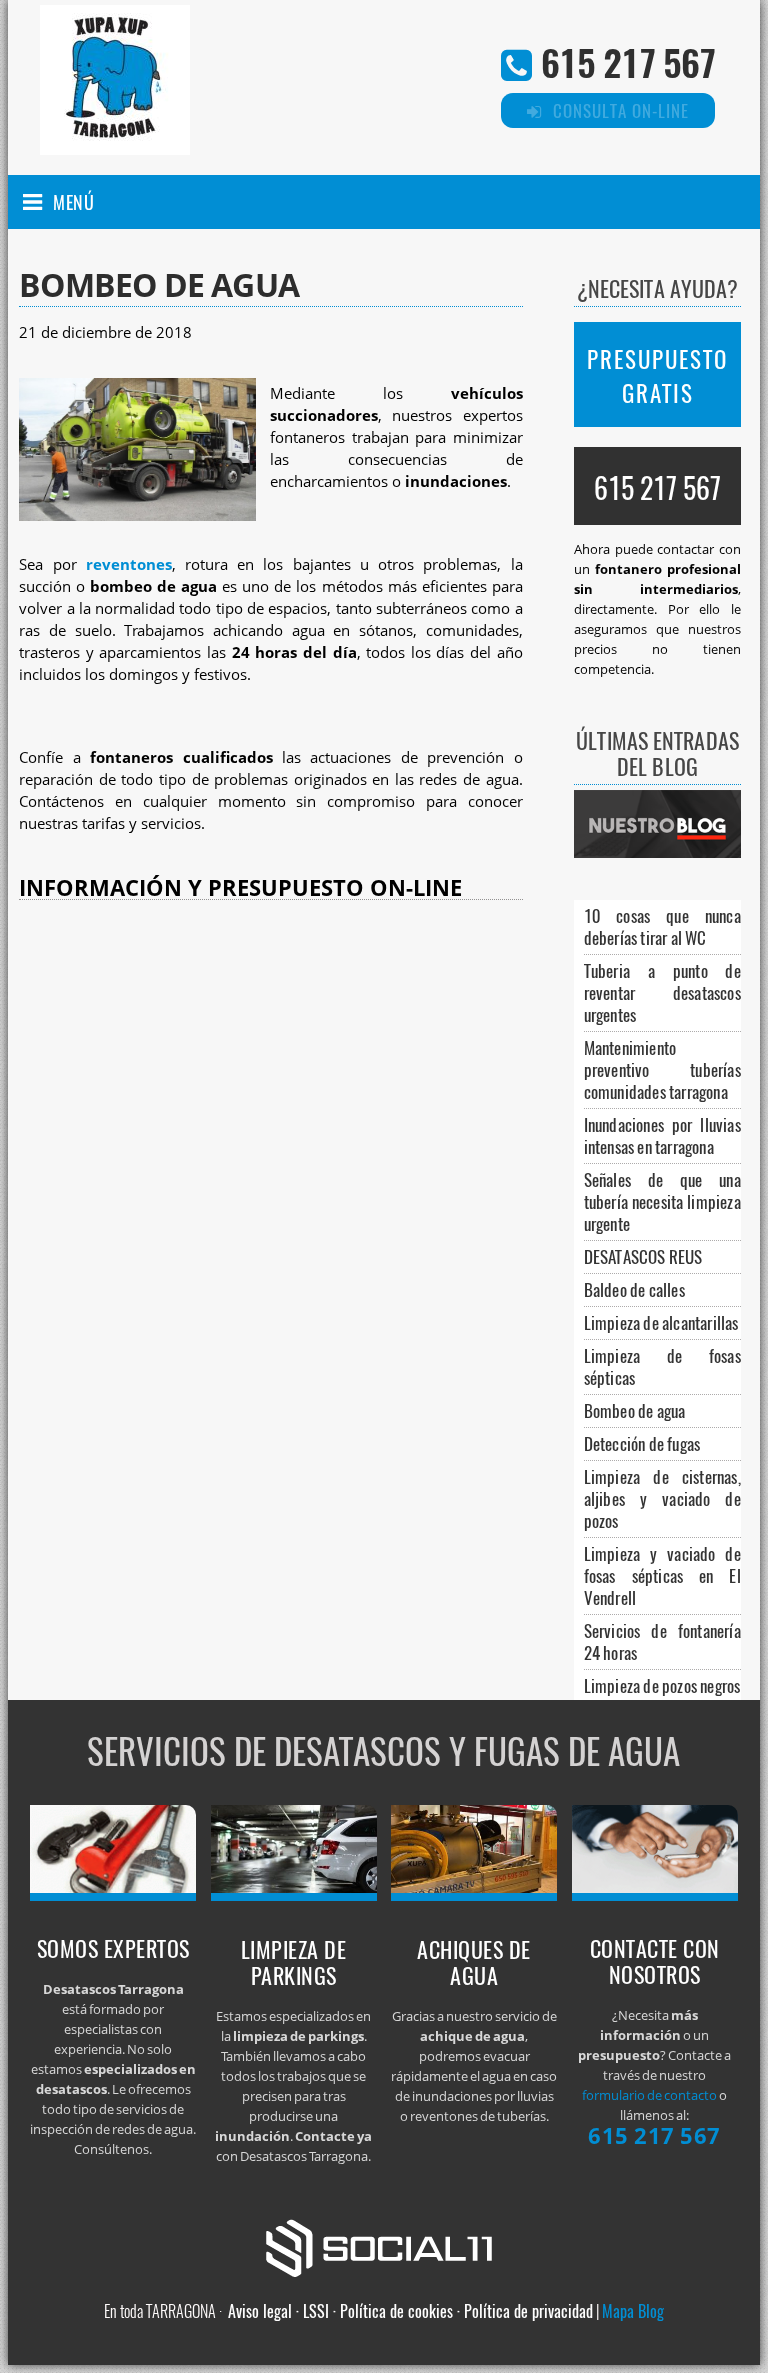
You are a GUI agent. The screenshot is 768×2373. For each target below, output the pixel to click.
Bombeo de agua (635, 1410)
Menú (73, 202)
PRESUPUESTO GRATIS (657, 376)
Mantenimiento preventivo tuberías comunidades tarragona (662, 1069)
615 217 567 (628, 61)
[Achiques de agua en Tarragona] (474, 1895)
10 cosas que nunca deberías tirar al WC (662, 926)
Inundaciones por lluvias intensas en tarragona (662, 1135)
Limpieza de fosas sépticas (662, 1366)
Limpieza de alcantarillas (661, 1322)
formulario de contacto (649, 2095)
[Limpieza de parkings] (294, 1895)
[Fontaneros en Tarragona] (113, 1895)
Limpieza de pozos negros (662, 1685)
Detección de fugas (642, 1443)
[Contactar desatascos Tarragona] (655, 1895)
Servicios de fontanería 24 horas (662, 1641)
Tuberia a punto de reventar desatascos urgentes (662, 992)
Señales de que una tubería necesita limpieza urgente (662, 1201)
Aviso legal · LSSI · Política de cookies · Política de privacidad (410, 2311)
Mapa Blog (633, 2311)
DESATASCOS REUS (643, 1256)
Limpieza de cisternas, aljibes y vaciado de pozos (662, 1498)
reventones (129, 564)
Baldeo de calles (634, 1289)
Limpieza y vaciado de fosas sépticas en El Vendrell (662, 1575)
